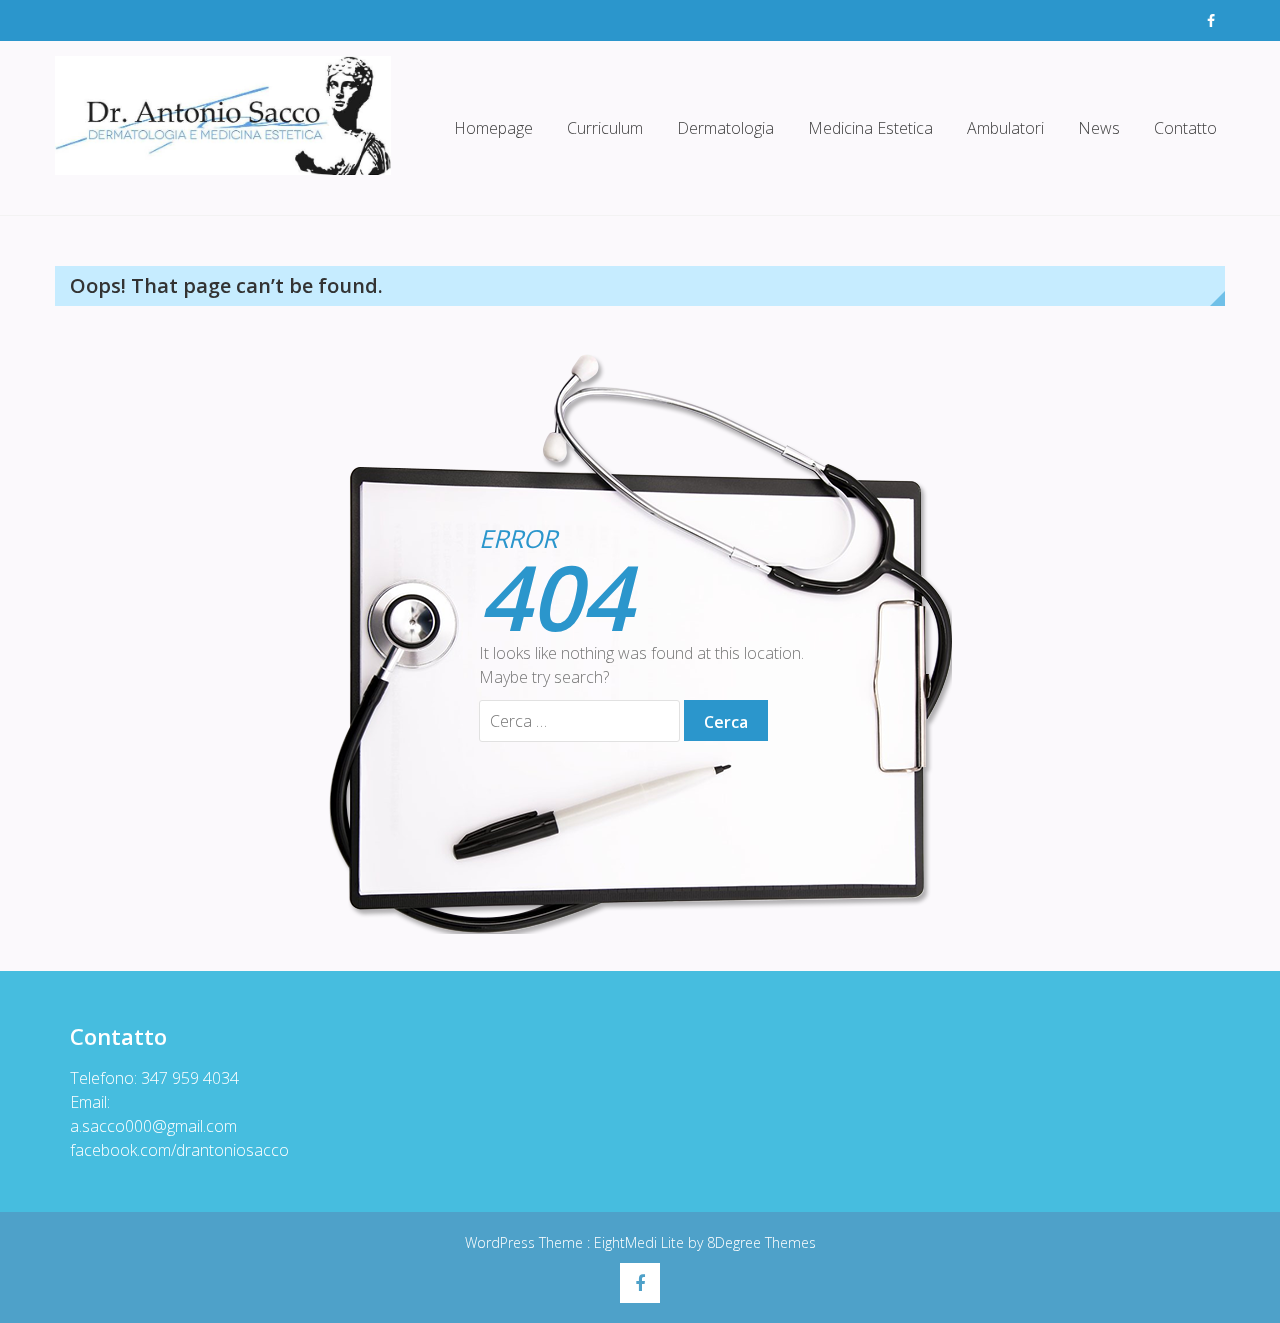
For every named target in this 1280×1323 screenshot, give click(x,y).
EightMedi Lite (641, 1242)
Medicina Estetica (870, 128)
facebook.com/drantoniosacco (179, 1150)
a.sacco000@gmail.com (153, 1126)
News (1099, 128)
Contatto (1185, 128)
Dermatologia (725, 128)
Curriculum (605, 128)
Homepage (493, 128)
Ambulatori (1005, 128)
